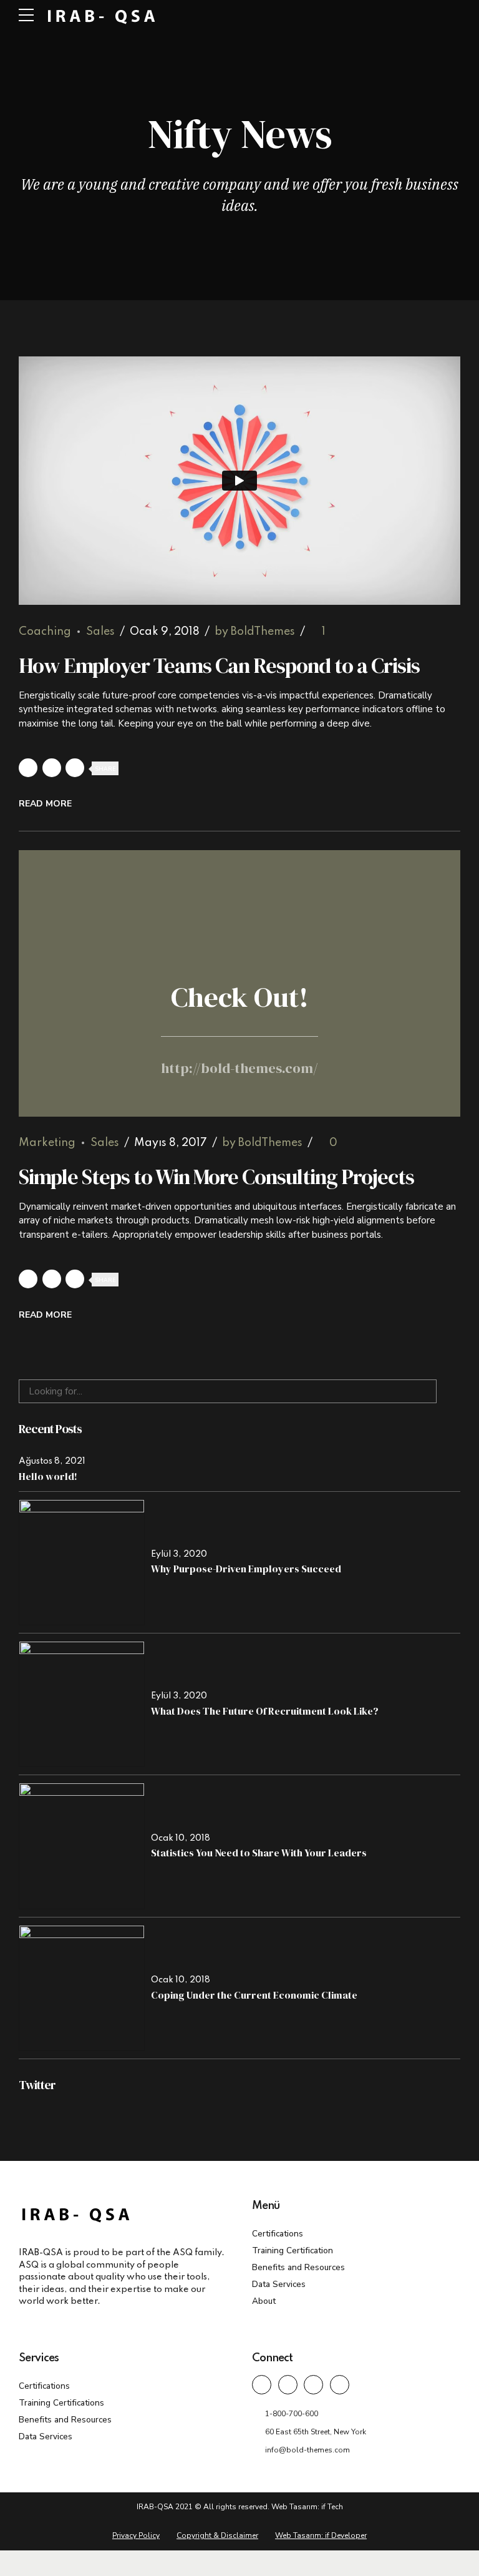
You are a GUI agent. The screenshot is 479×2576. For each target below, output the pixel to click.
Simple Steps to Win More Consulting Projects (216, 1177)
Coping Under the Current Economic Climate (254, 1995)
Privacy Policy (136, 2535)
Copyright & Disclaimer (217, 2535)
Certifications (278, 2234)
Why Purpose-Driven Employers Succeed (246, 1569)
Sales (100, 632)
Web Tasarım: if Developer (321, 2535)
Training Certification (293, 2250)
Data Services (279, 2284)
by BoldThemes (255, 632)
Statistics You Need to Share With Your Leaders (259, 1853)
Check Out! (240, 997)
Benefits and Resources (298, 2267)
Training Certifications (61, 2403)
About (264, 2301)
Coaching (45, 632)
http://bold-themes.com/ (239, 1068)
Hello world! (48, 1476)
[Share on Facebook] (28, 768)
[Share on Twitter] (52, 768)
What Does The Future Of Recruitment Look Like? (265, 1711)
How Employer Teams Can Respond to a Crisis (219, 665)
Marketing (47, 1143)
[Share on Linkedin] (75, 768)
